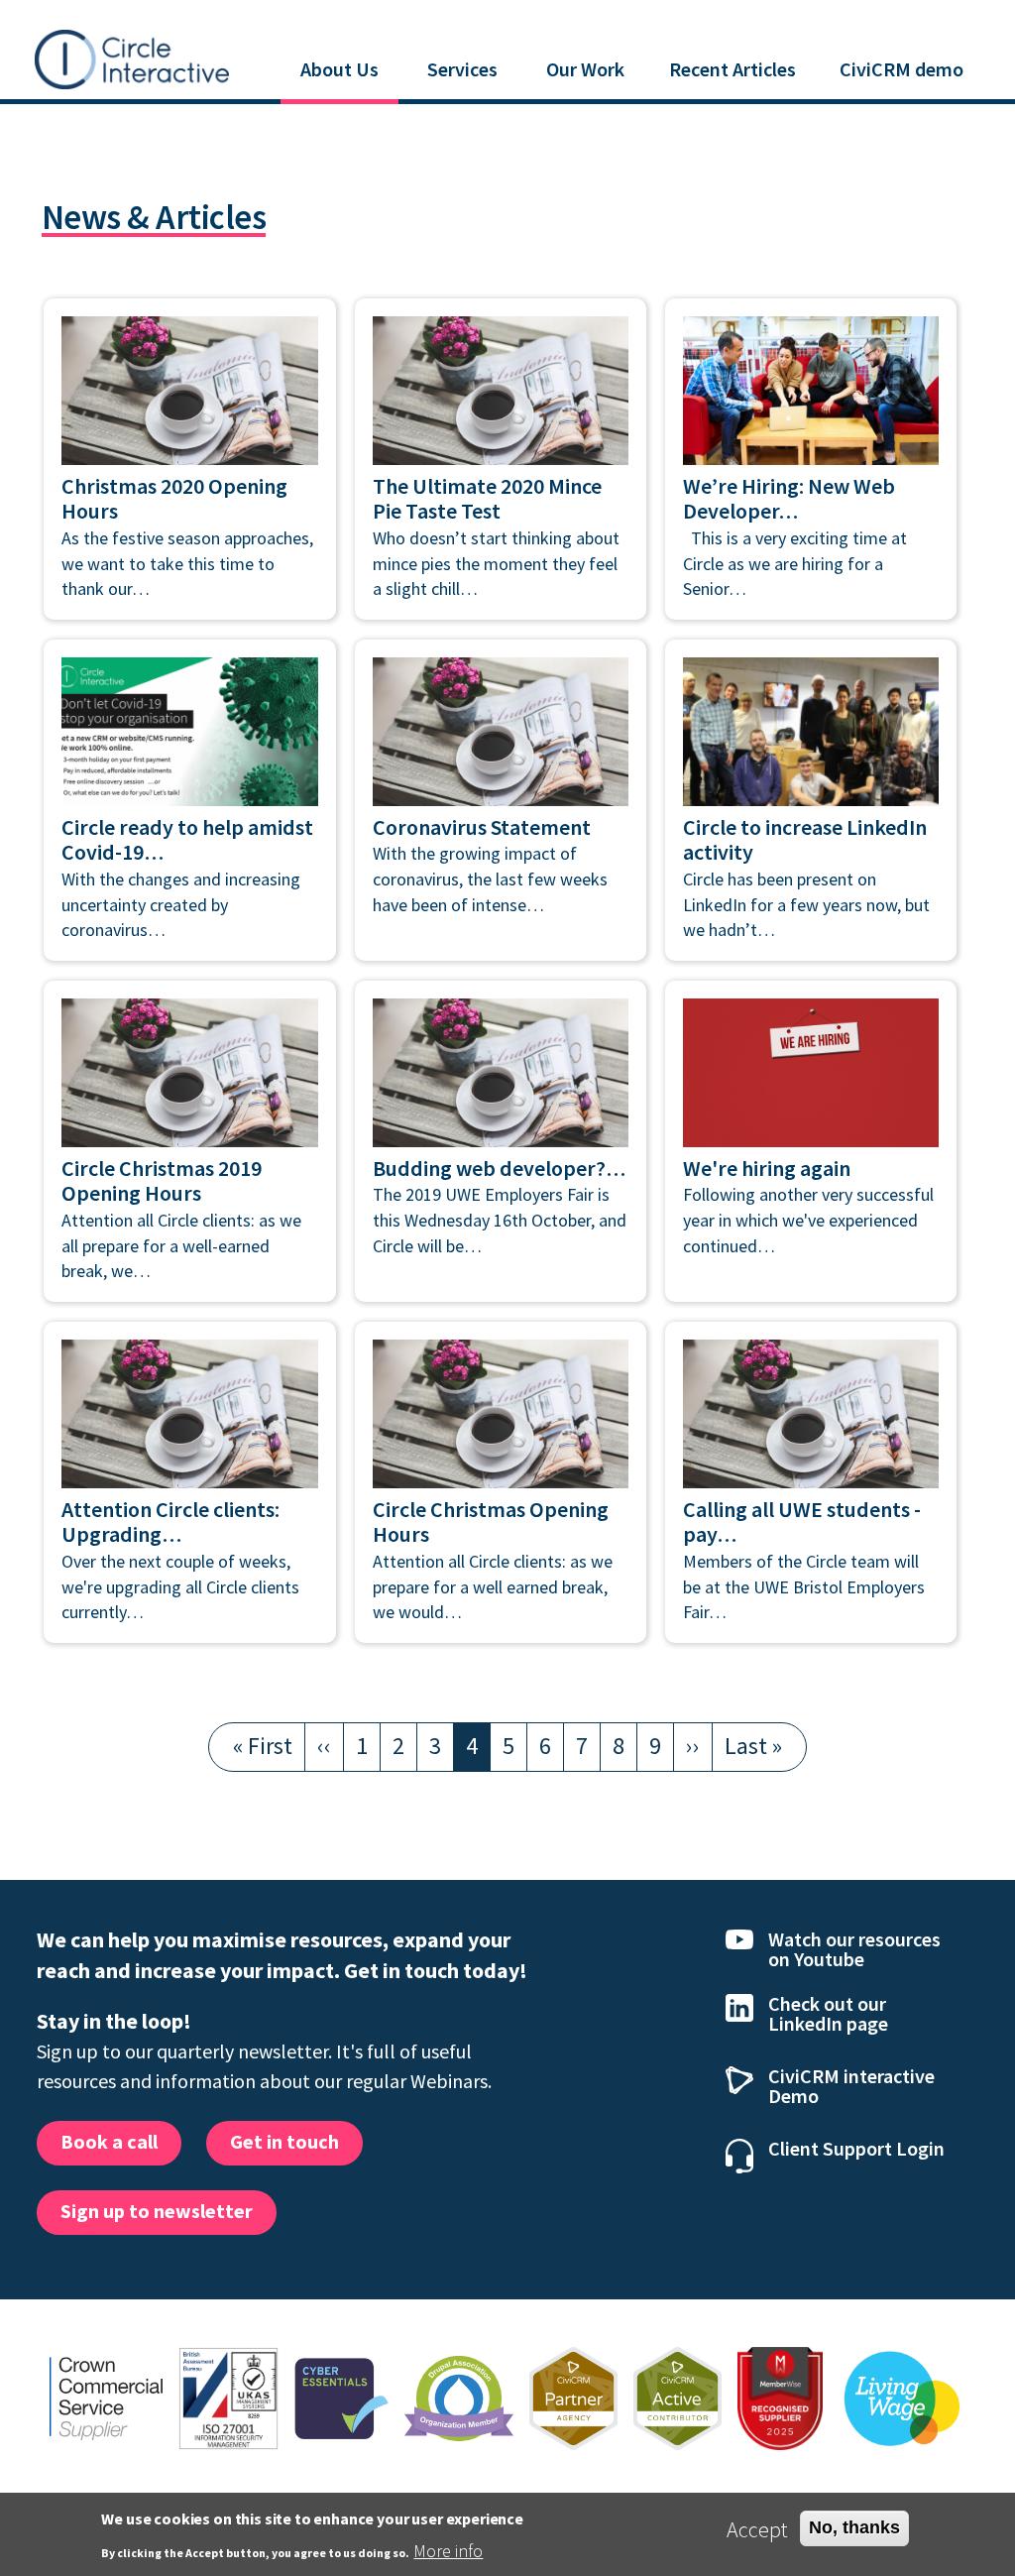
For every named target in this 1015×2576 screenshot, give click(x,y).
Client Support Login (856, 2148)
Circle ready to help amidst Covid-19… (187, 840)
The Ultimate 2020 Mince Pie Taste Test (487, 499)
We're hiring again (767, 1168)
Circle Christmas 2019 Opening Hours (162, 1181)
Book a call (109, 2141)
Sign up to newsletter (157, 2211)
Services (462, 69)
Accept (757, 2529)
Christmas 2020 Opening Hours (174, 499)
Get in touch (284, 2141)
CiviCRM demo (902, 69)
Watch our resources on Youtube (854, 1949)
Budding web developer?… (499, 1168)
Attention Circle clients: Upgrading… (170, 1522)
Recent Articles (733, 69)
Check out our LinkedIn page (828, 2013)
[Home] (132, 57)
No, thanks (854, 2527)
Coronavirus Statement (482, 827)
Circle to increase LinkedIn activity (805, 840)
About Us (339, 69)
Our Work (585, 69)
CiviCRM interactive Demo (851, 2086)
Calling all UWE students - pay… (802, 1522)
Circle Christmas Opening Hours (491, 1522)
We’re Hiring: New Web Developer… (789, 499)
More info (448, 2551)
